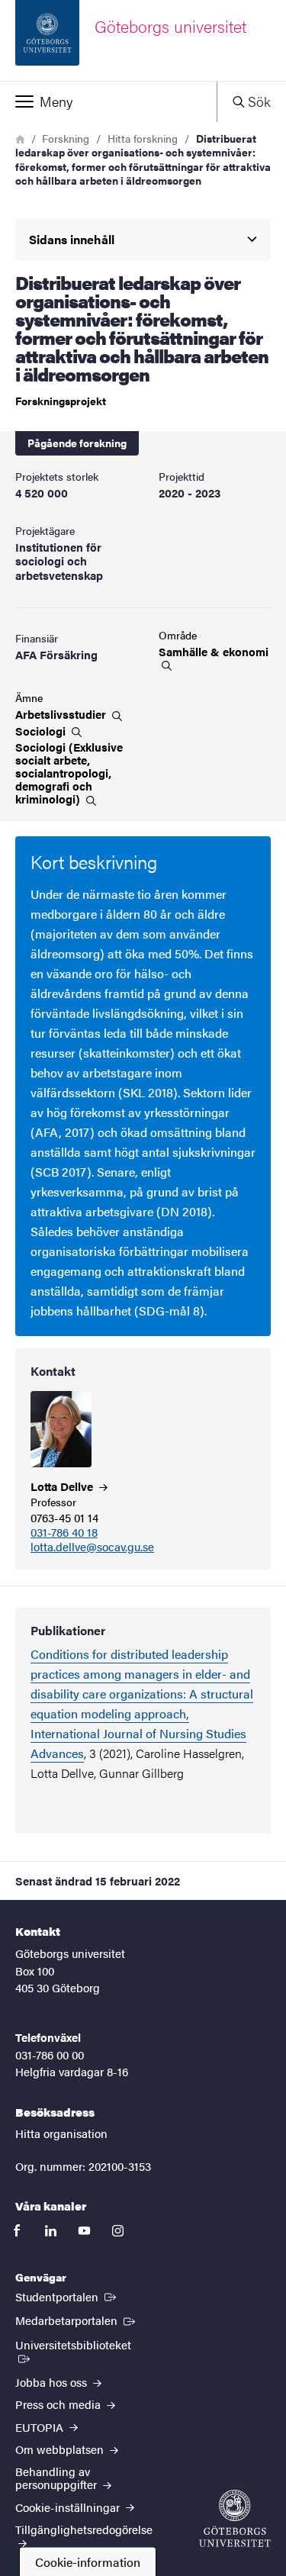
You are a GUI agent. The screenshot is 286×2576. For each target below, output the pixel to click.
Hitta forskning (143, 138)
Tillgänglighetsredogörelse (84, 2529)
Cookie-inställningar (69, 2507)
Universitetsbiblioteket (84, 2344)
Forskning (66, 138)
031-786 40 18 (64, 1533)
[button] (108, 101)
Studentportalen (67, 2296)
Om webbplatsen (61, 2449)
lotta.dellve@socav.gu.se (92, 1547)
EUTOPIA (41, 2427)
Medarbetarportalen (77, 2320)
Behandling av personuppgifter (58, 2478)
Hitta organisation (61, 2133)
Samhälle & (214, 652)
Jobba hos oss (53, 2382)
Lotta (63, 1486)
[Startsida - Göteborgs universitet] (235, 2518)
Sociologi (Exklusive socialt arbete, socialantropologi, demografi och (69, 773)
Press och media (59, 2404)
